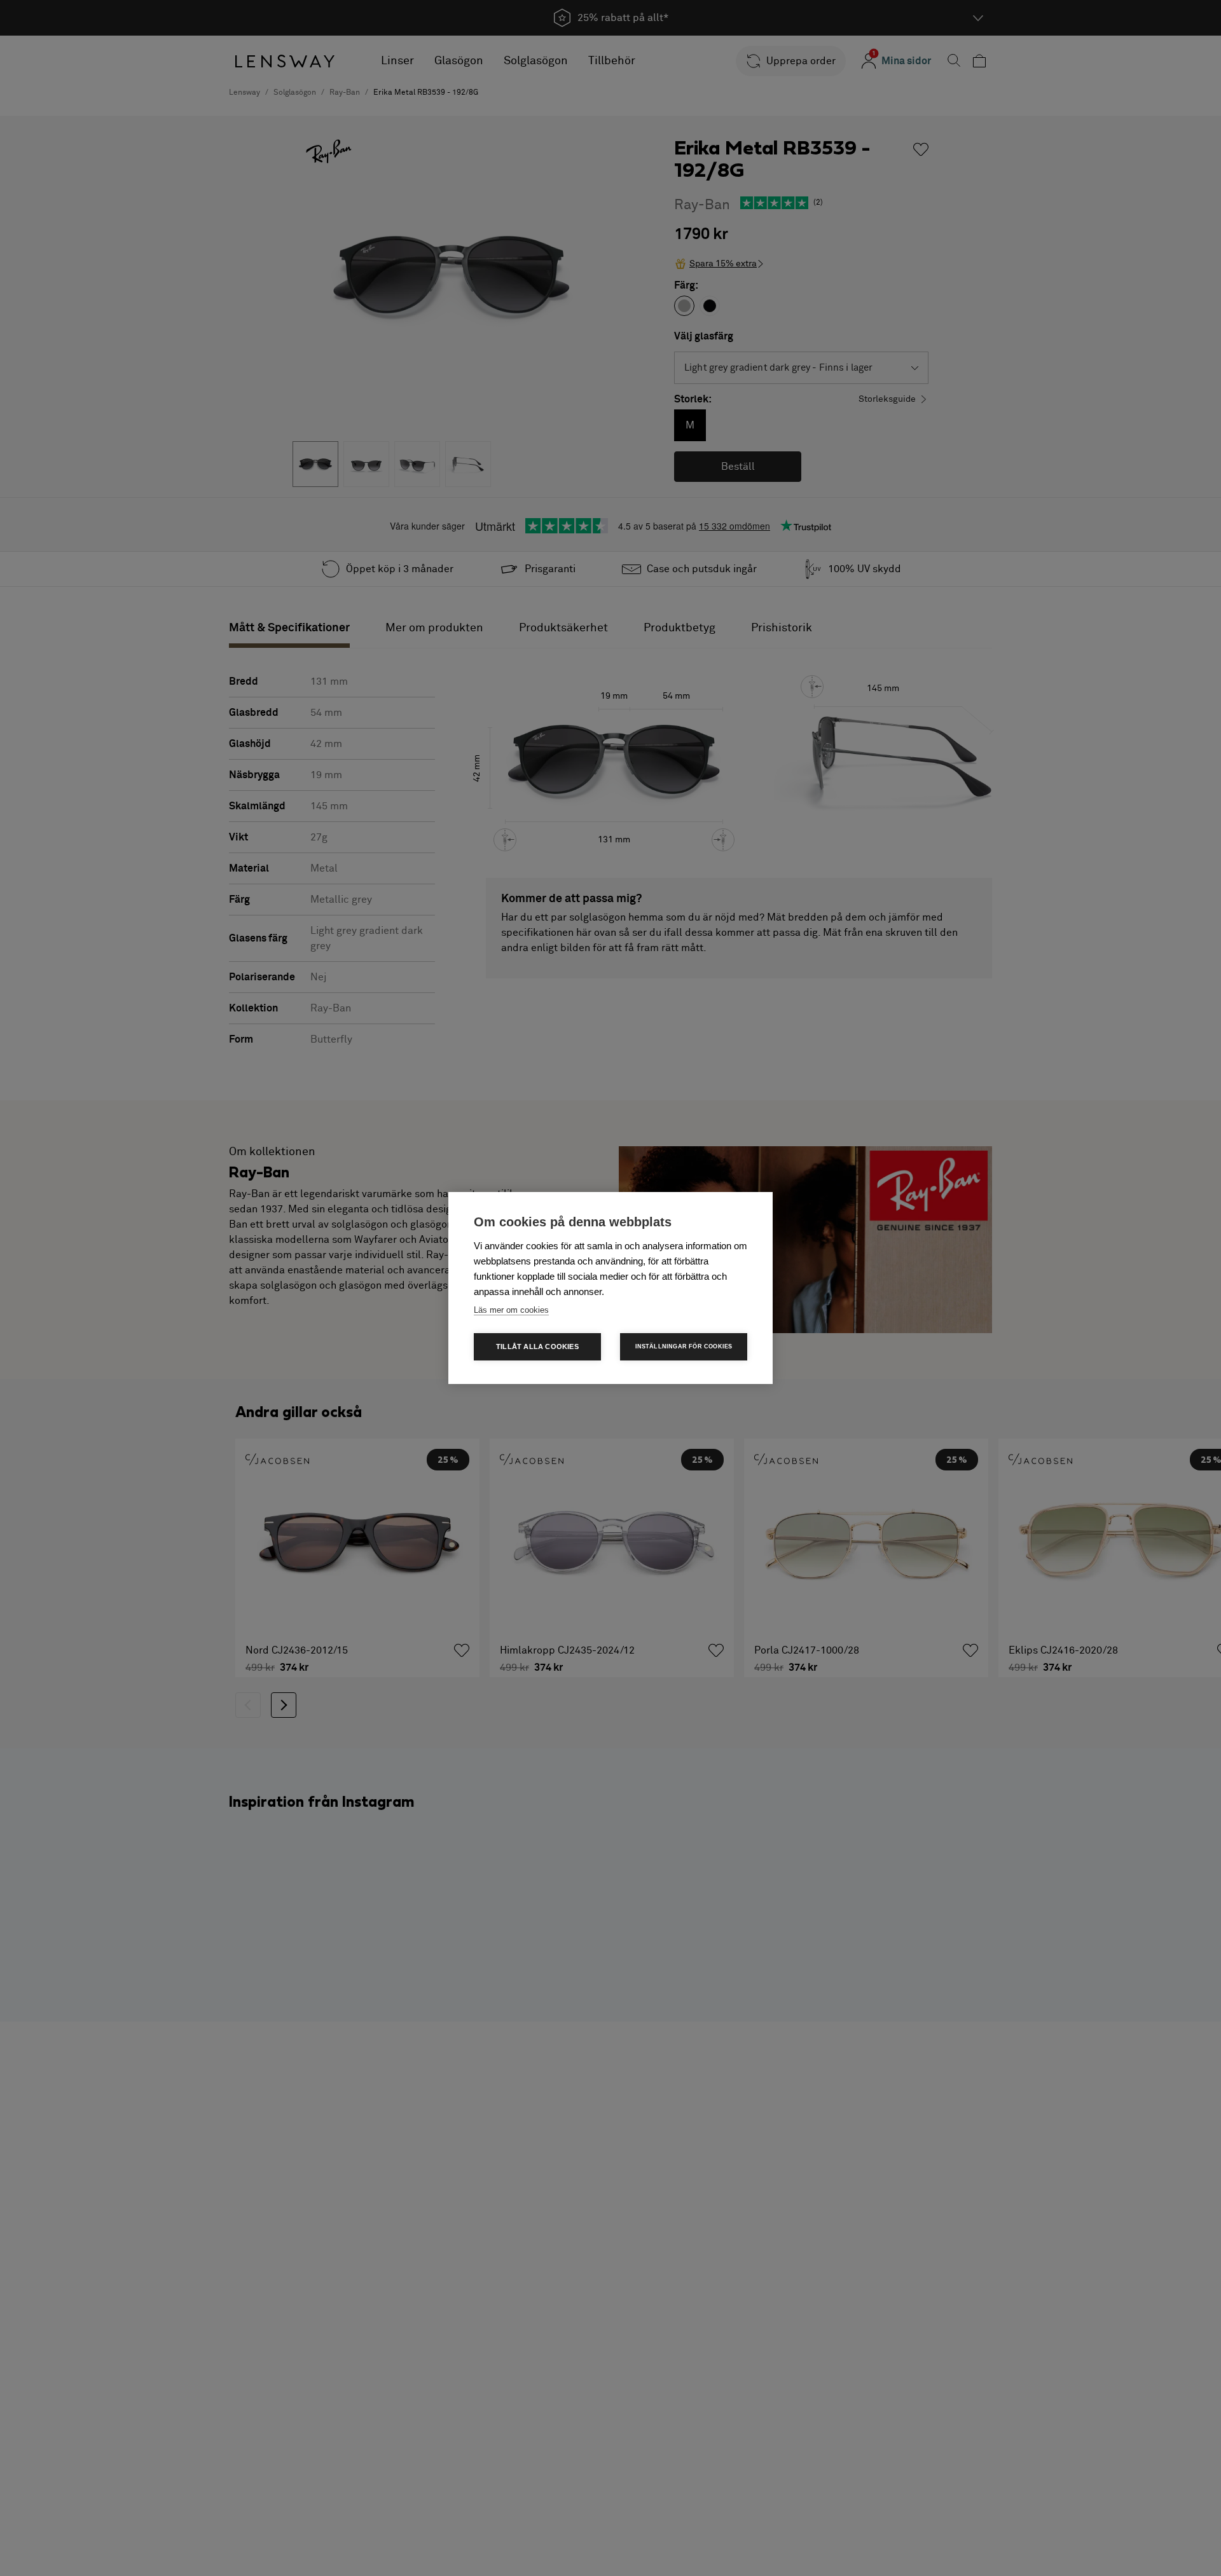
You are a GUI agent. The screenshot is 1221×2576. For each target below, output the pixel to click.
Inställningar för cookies (684, 1346)
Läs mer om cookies (511, 1310)
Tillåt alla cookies (537, 1346)
